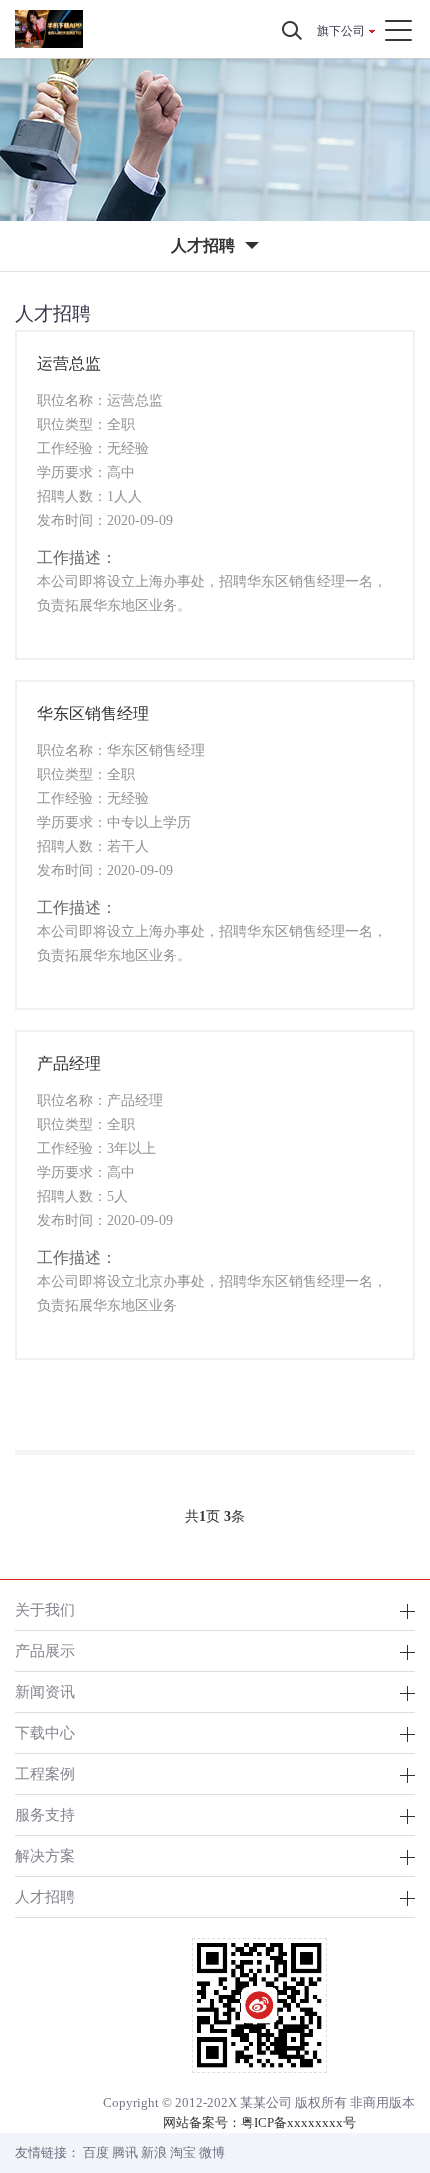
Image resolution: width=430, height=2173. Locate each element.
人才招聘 (45, 1896)
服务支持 (45, 1814)
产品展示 (45, 1650)
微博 (212, 2152)
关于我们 (45, 1609)
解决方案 (45, 1855)
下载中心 (45, 1732)
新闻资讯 (45, 1691)
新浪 (154, 2152)
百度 (96, 2152)
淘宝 (183, 2152)
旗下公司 (341, 31)
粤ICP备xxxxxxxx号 (298, 2122)
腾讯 (125, 2152)
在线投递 (215, 637)
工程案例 (45, 1773)
